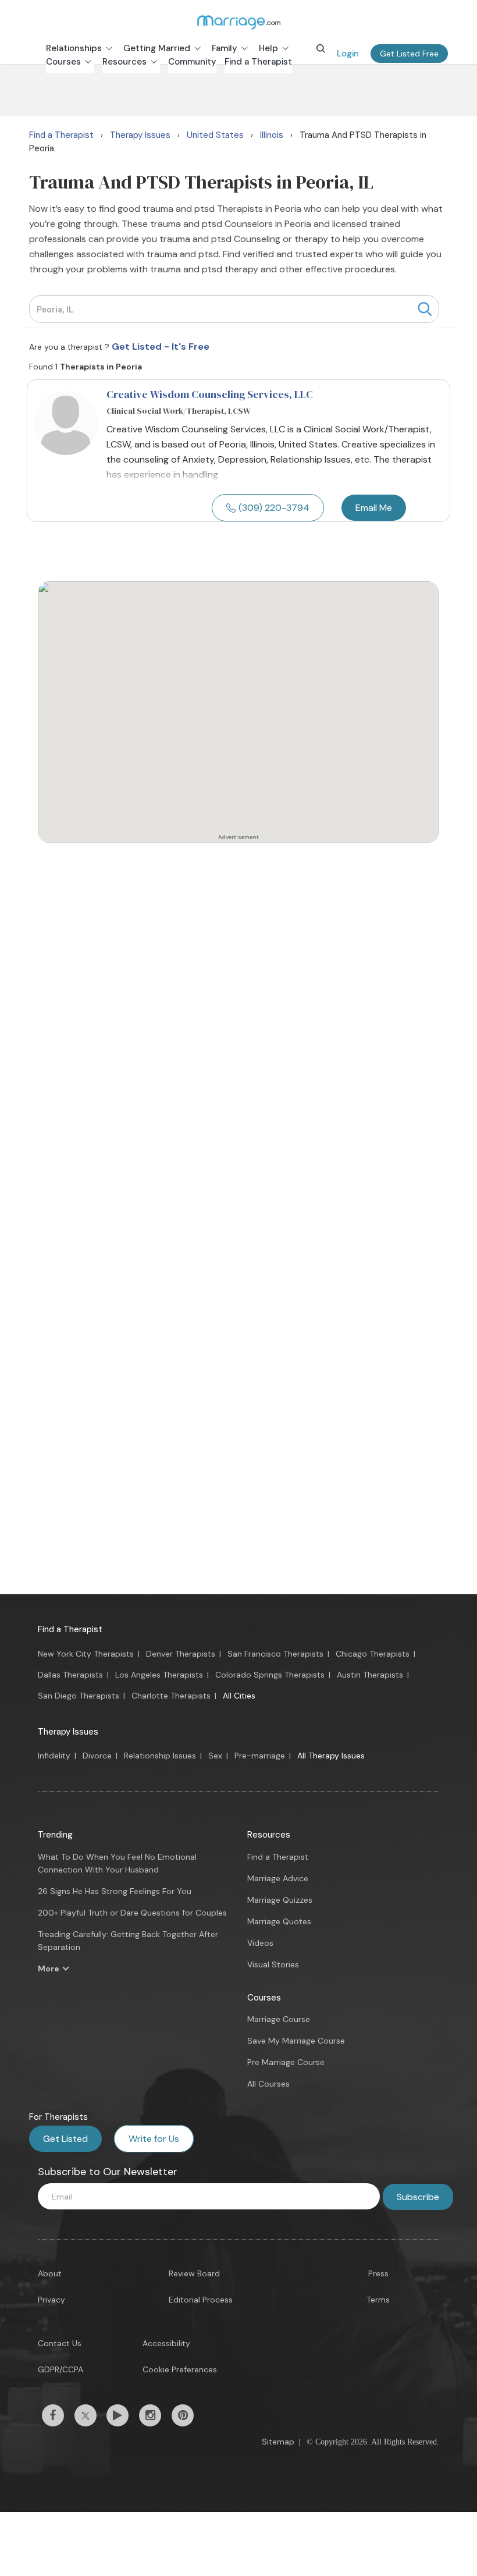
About (50, 2273)
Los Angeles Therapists (159, 1675)
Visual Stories (273, 1964)
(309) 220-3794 (274, 508)
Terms (378, 2300)
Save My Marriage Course (296, 2041)
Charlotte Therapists (171, 1696)
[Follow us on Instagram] (150, 2415)
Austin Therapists (370, 1675)
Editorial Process (201, 2300)
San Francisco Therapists (275, 1654)
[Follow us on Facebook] (53, 2415)
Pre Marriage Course (286, 2062)
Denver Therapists (181, 1654)
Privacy (51, 2300)
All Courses (268, 2084)
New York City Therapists (86, 1654)
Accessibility (166, 2343)
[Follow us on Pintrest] (183, 2415)
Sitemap (278, 2442)
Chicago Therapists (373, 1654)
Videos (260, 1943)
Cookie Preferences (180, 2369)
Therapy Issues (68, 1732)
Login (348, 54)
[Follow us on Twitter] (86, 2415)
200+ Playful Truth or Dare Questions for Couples (132, 1913)
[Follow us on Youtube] (118, 2415)
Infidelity (54, 1756)
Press (378, 2273)
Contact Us (60, 2343)
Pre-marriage (260, 1756)
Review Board (194, 2273)
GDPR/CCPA (60, 2369)
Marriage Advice (278, 1878)
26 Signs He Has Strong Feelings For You (115, 1891)
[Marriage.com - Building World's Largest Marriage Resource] (238, 22)
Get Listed (65, 2139)
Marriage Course (279, 2019)
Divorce (97, 1756)
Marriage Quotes (279, 1921)
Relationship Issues (160, 1756)
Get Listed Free (409, 54)
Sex (215, 1756)
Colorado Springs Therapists (270, 1675)
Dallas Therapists (70, 1675)
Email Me (374, 508)
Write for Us (154, 2139)
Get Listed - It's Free (161, 347)
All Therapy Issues (331, 1756)
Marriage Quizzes (280, 1900)
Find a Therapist (70, 1629)
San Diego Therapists (79, 1696)
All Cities (239, 1696)
